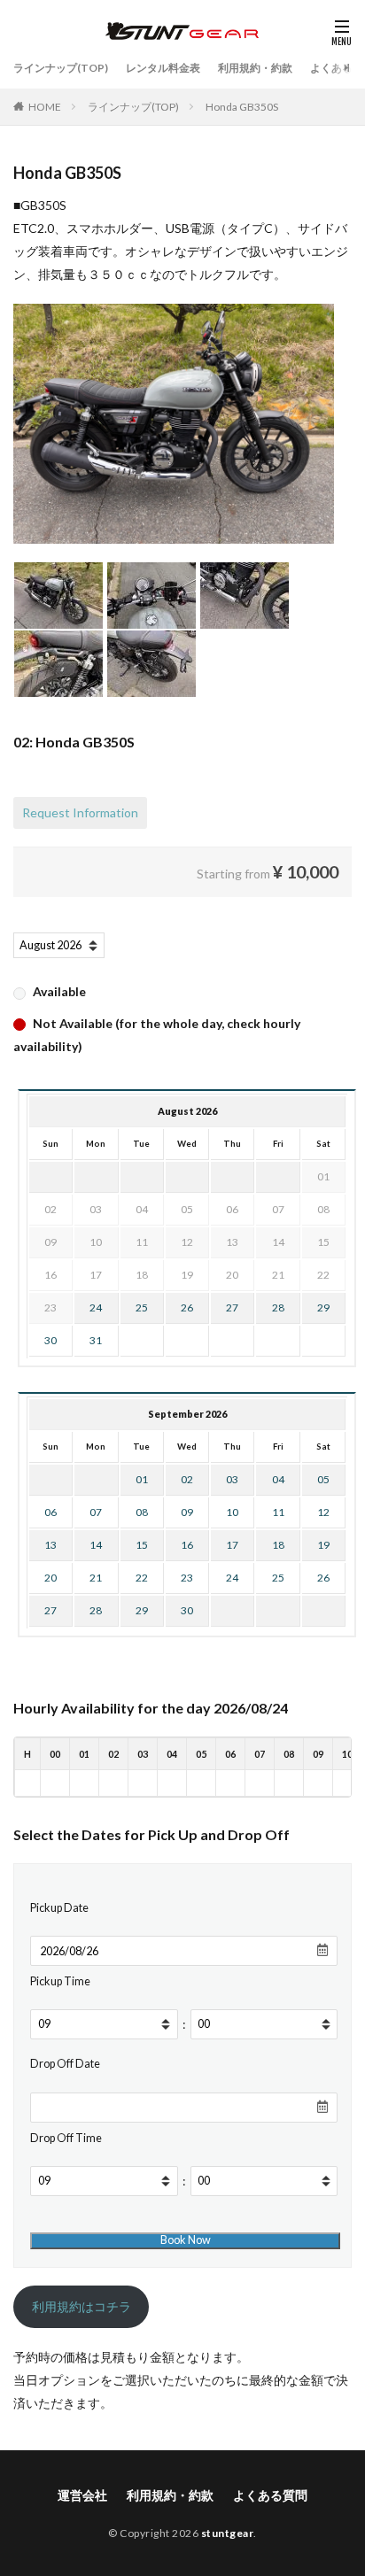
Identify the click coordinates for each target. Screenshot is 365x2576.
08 (142, 1512)
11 (278, 1512)
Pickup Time (60, 1981)
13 (50, 1545)
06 (50, 1512)
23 (187, 1578)
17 (232, 1545)
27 (232, 1307)
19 (323, 1545)
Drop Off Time (66, 2138)
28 (278, 1307)
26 (187, 1307)
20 (50, 1578)
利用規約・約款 (255, 68)
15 (142, 1545)
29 (323, 1307)
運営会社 (82, 2495)
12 (323, 1512)
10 (232, 1512)
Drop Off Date (65, 2064)
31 (96, 1340)
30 (50, 1340)
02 (187, 1479)
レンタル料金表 (163, 68)
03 (232, 1479)
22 (142, 1578)
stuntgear (228, 2533)
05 (323, 1479)
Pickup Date (59, 1908)
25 (142, 1307)
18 (278, 1545)
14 (96, 1545)
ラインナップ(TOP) (61, 68)
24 (96, 1307)
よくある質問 (270, 2495)
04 (278, 1479)
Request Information (80, 812)
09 (187, 1512)
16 (187, 1545)
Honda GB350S (242, 107)
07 (96, 1512)
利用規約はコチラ (82, 2306)
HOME (45, 107)
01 (142, 1479)
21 (96, 1578)
